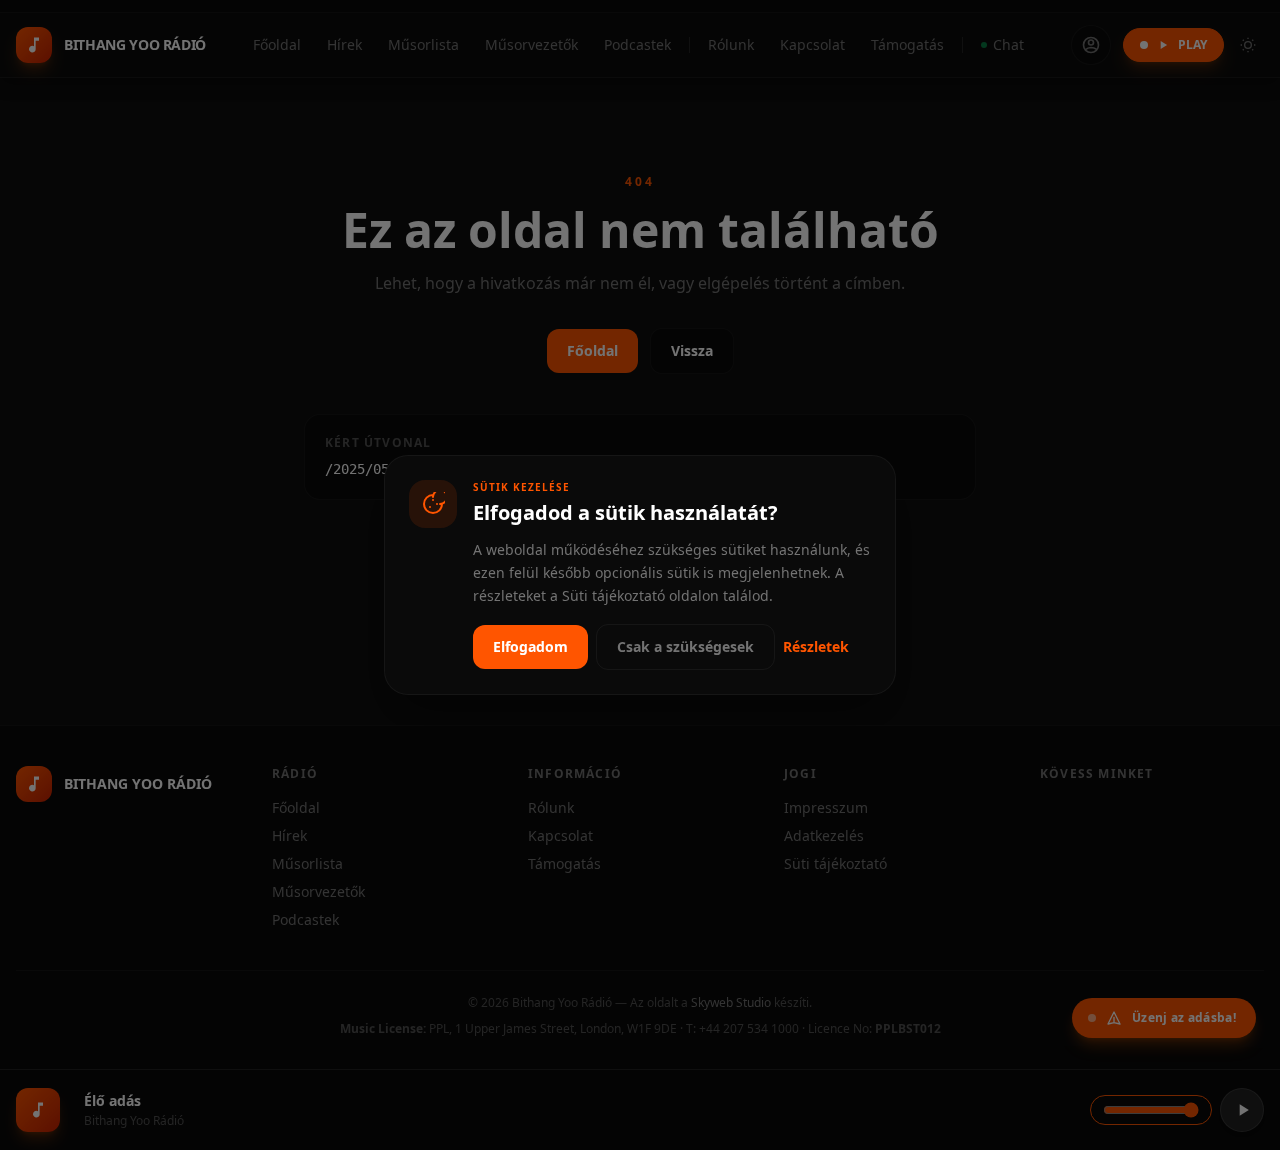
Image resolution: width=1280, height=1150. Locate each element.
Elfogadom (530, 646)
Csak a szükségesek (685, 646)
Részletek (816, 646)
